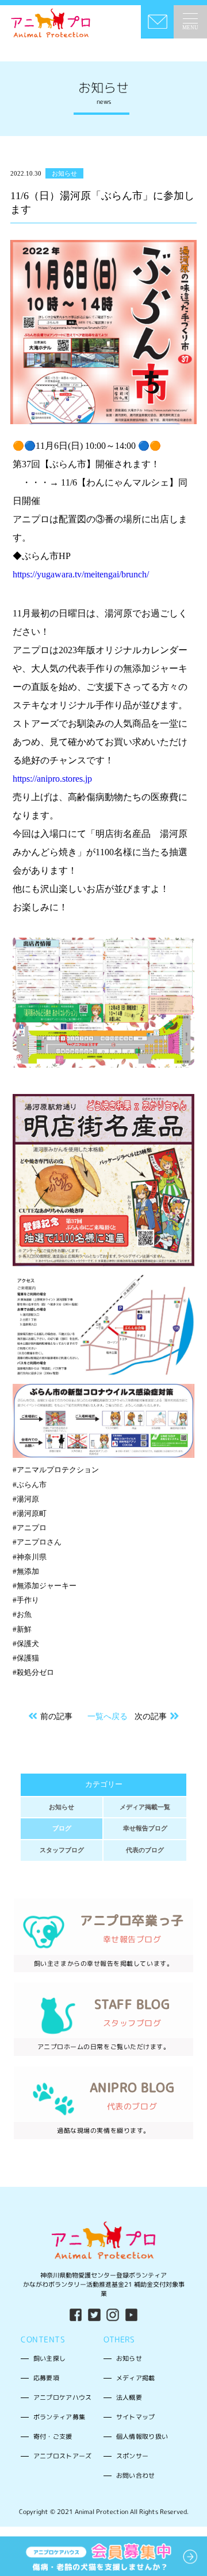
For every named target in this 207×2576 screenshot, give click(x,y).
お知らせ (62, 1807)
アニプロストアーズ (63, 2456)
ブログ (62, 1828)
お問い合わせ (136, 2475)
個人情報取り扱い (142, 2436)
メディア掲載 (136, 2378)
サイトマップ (136, 2417)
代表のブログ (145, 1850)
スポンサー (133, 2456)
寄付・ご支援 (53, 2436)
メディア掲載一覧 (145, 1807)
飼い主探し (50, 2358)
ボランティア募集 (60, 2417)
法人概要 (129, 2397)
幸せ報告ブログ (145, 1828)
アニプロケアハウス (63, 2397)
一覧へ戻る (108, 1716)
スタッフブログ (62, 1850)
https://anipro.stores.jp (52, 779)
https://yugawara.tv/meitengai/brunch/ (81, 574)
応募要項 (46, 2378)
